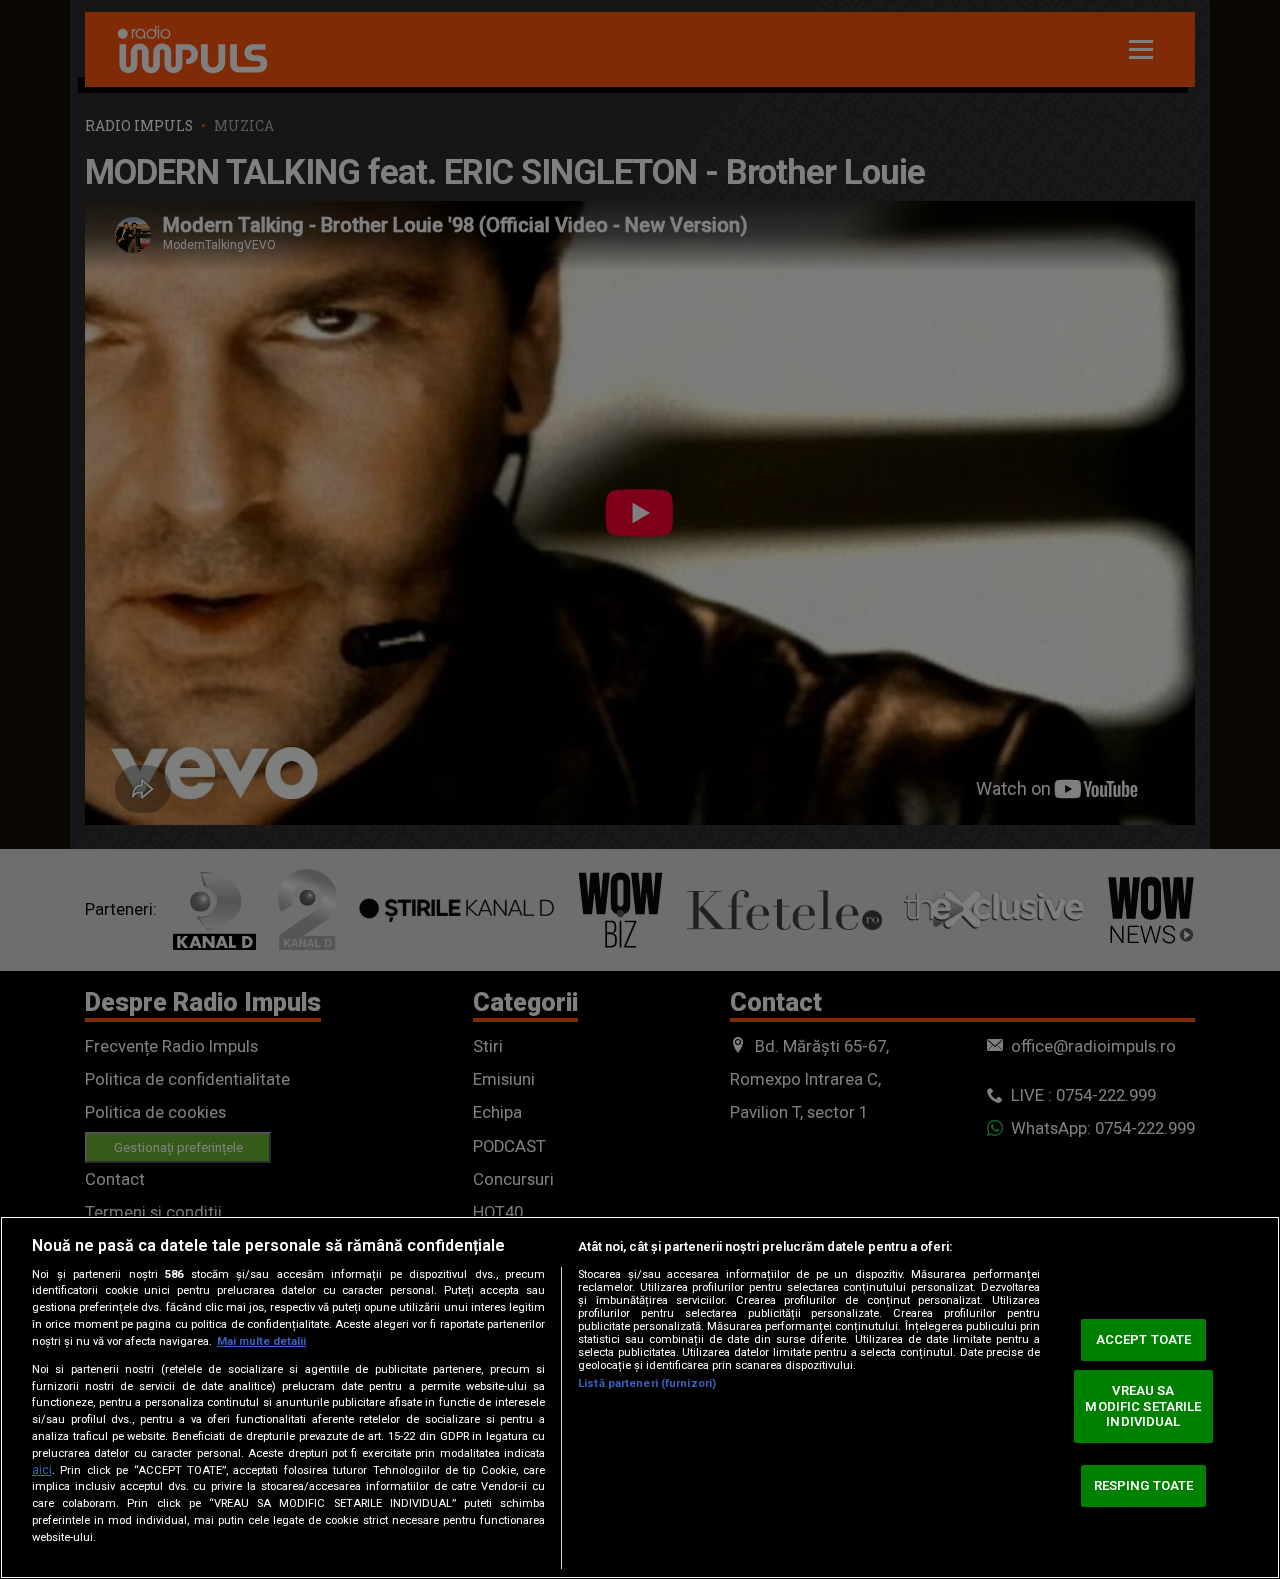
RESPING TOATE (1144, 1485)
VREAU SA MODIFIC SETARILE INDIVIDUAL (1143, 1406)
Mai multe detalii (261, 1341)
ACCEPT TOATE (1144, 1339)
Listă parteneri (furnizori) (647, 1383)
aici (42, 1470)
